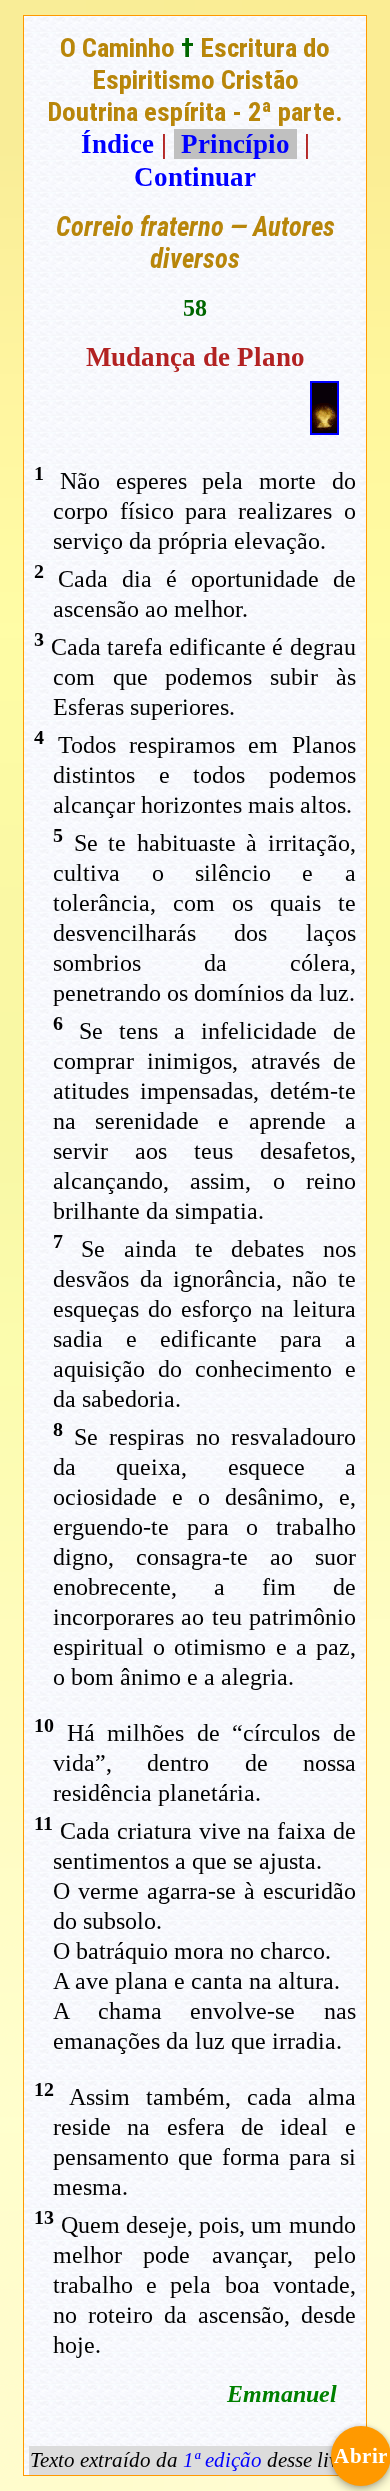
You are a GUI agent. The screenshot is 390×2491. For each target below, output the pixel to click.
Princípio (235, 144)
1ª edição (222, 2460)
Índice (117, 144)
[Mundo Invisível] (324, 426)
